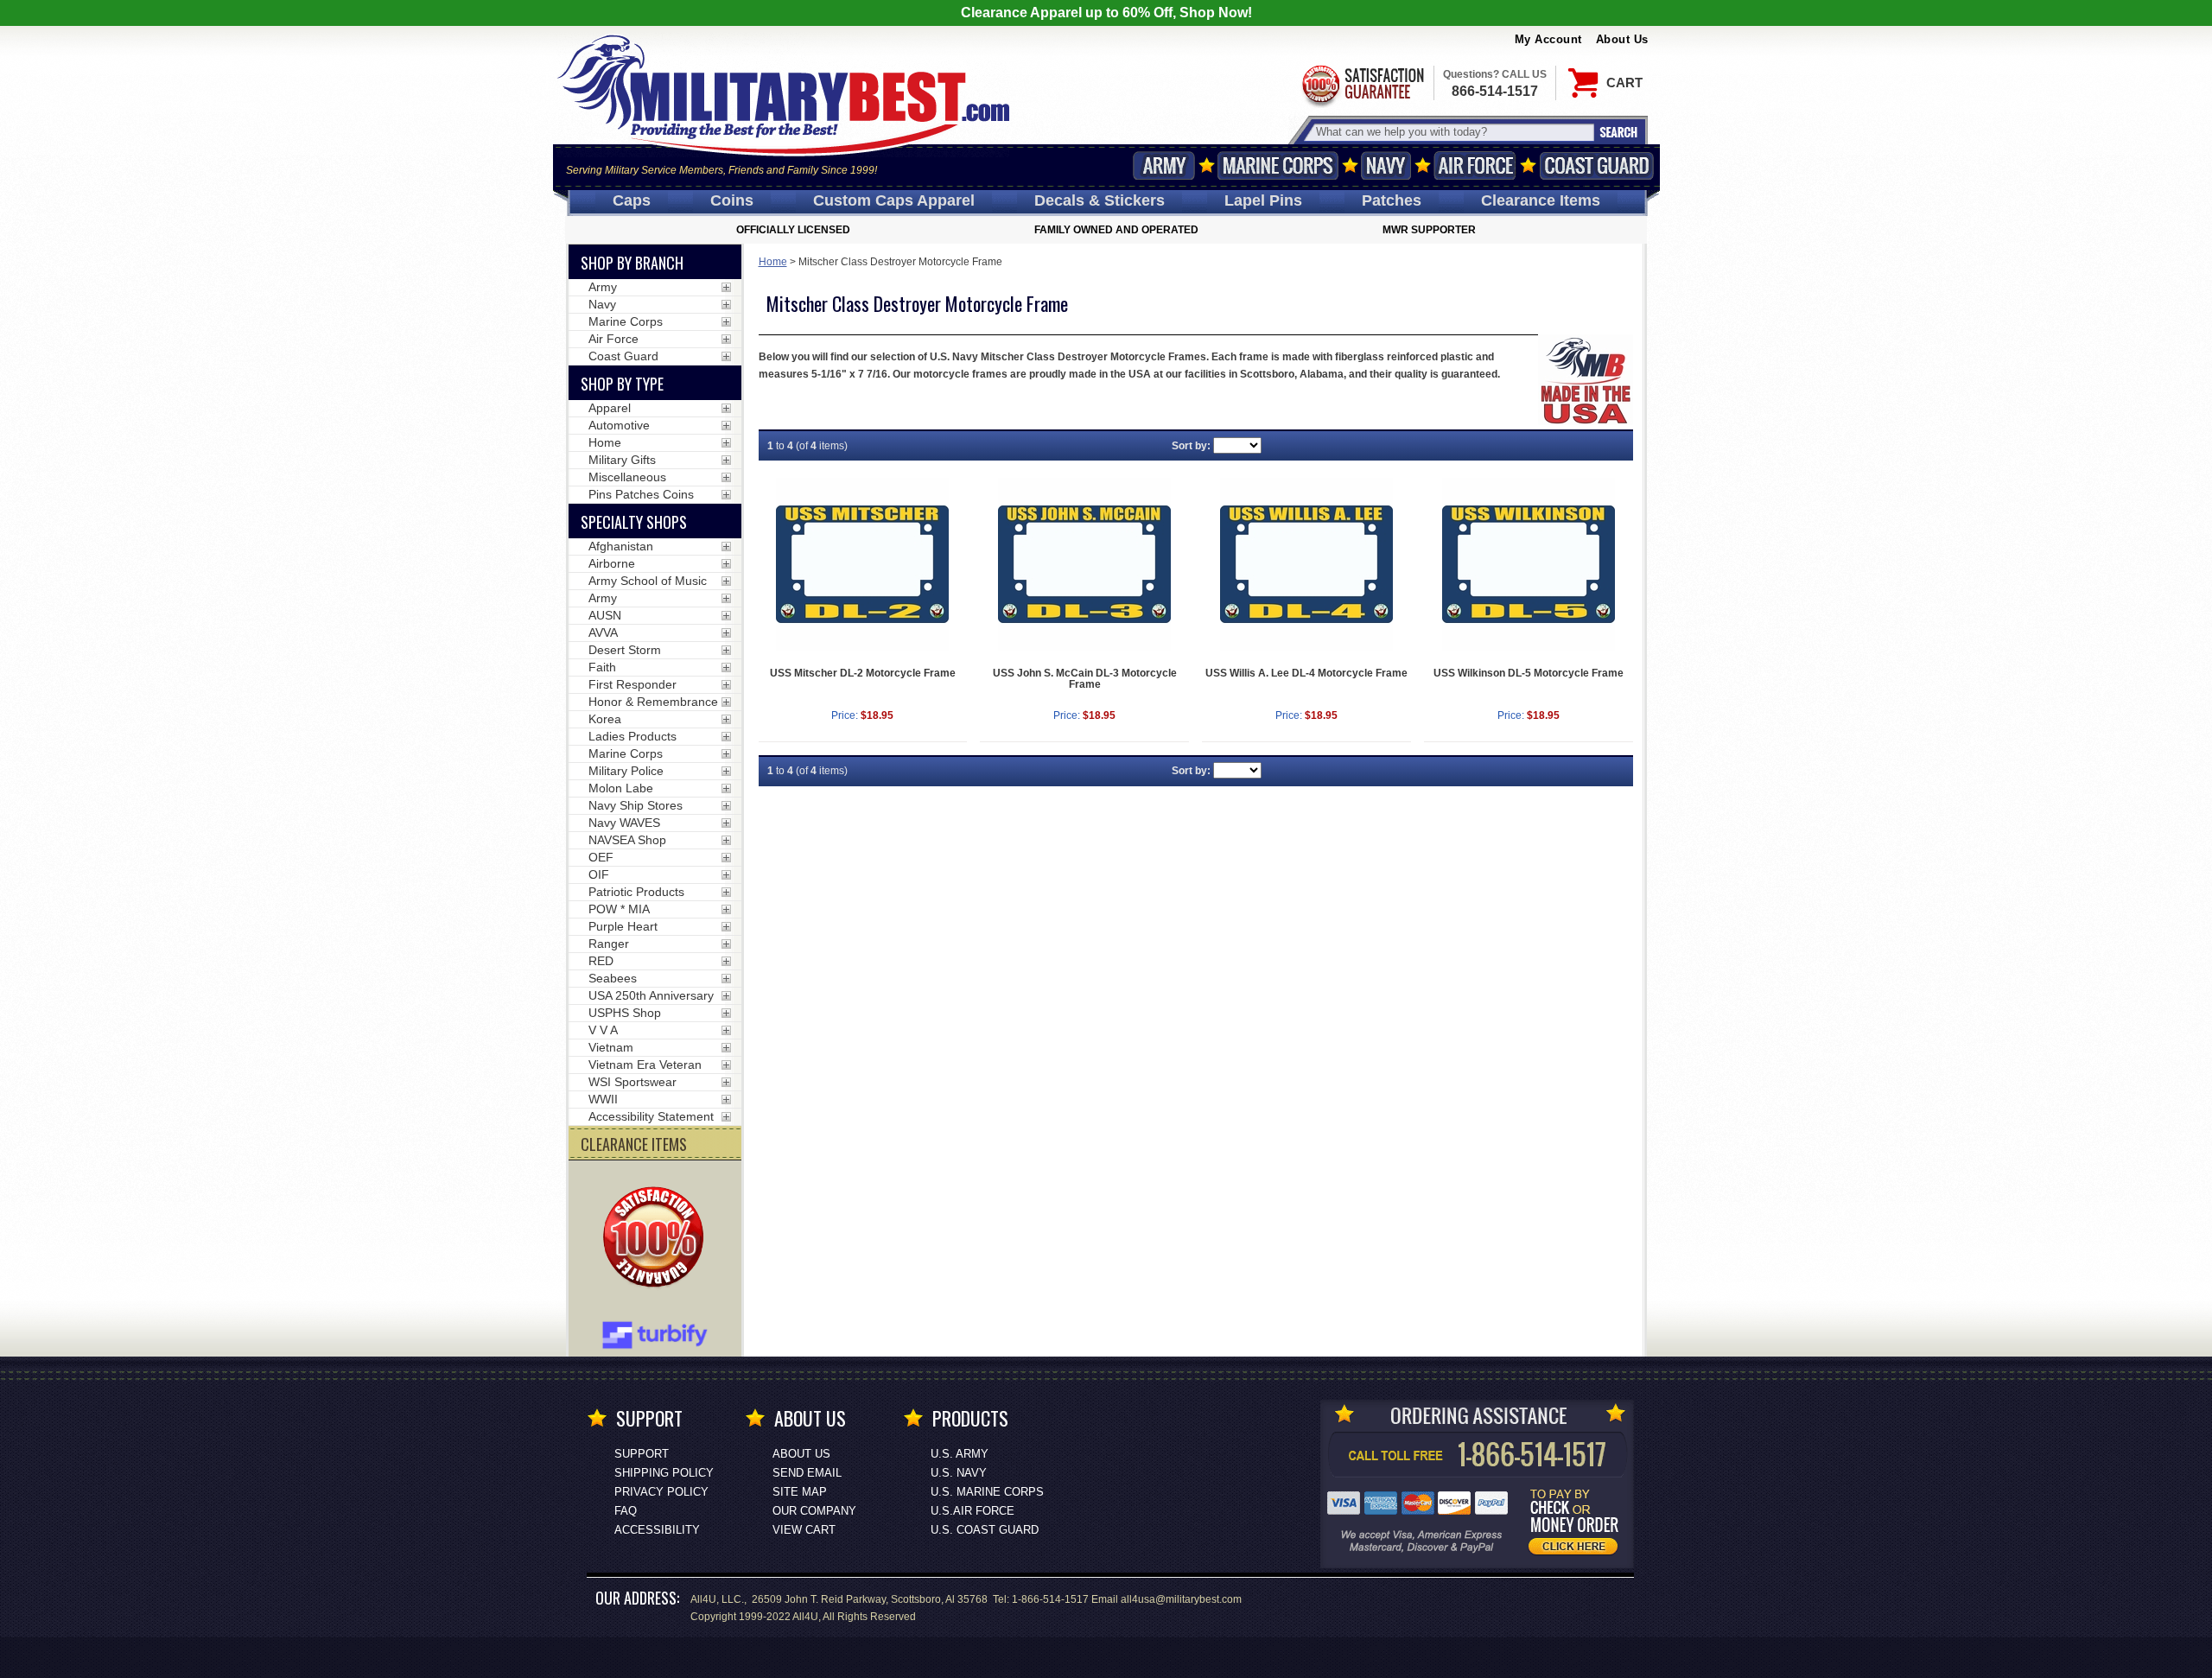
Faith (602, 667)
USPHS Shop (625, 1013)
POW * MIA (619, 909)
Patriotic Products (636, 892)
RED (601, 961)
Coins (732, 200)
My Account (1548, 39)
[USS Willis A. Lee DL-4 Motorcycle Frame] (1306, 564)
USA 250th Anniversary (651, 995)
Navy (1386, 165)
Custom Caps (894, 200)
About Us (1622, 39)
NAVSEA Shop (627, 840)
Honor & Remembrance (653, 702)
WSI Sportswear (632, 1082)
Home (773, 262)
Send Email (807, 1473)
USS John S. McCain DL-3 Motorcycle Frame (1085, 679)
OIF (599, 874)
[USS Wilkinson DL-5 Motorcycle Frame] (1529, 564)
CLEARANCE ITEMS (634, 1144)
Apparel (610, 408)
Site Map (800, 1492)
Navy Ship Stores (636, 805)
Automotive (619, 425)
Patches (1392, 200)
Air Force (1475, 165)
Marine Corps (1278, 165)
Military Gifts (622, 460)
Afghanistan (621, 546)
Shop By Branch (632, 263)
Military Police (626, 771)
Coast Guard (1597, 165)
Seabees (613, 978)
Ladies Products (632, 736)
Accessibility (657, 1530)
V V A (603, 1030)
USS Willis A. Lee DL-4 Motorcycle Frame (1306, 673)
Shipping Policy (664, 1473)
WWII (603, 1099)
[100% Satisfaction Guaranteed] (658, 1239)
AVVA (603, 632)
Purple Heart (623, 926)
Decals (1100, 200)
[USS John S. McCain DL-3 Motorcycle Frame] (1084, 564)
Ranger (609, 944)
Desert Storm (625, 650)
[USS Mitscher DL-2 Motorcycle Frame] (863, 564)
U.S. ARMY (960, 1454)
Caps (632, 200)
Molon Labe (621, 788)
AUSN (605, 615)
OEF (601, 857)
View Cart (804, 1530)
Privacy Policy (661, 1492)
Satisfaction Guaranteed (1362, 84)
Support (642, 1454)
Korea (605, 719)
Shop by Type (622, 384)
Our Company (814, 1511)
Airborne (612, 563)
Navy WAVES (624, 823)
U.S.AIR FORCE (973, 1511)
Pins (1263, 200)
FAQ (626, 1511)
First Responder (632, 684)
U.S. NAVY (959, 1473)
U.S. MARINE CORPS (987, 1492)
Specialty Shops (634, 522)
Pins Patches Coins (641, 494)
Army (1164, 165)
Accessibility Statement (651, 1116)
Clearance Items (1541, 200)
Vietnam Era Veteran (645, 1065)
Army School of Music (648, 581)
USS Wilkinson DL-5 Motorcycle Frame (1529, 673)
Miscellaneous (627, 477)
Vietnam (611, 1047)
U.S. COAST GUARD (985, 1530)
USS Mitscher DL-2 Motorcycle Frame (863, 673)
